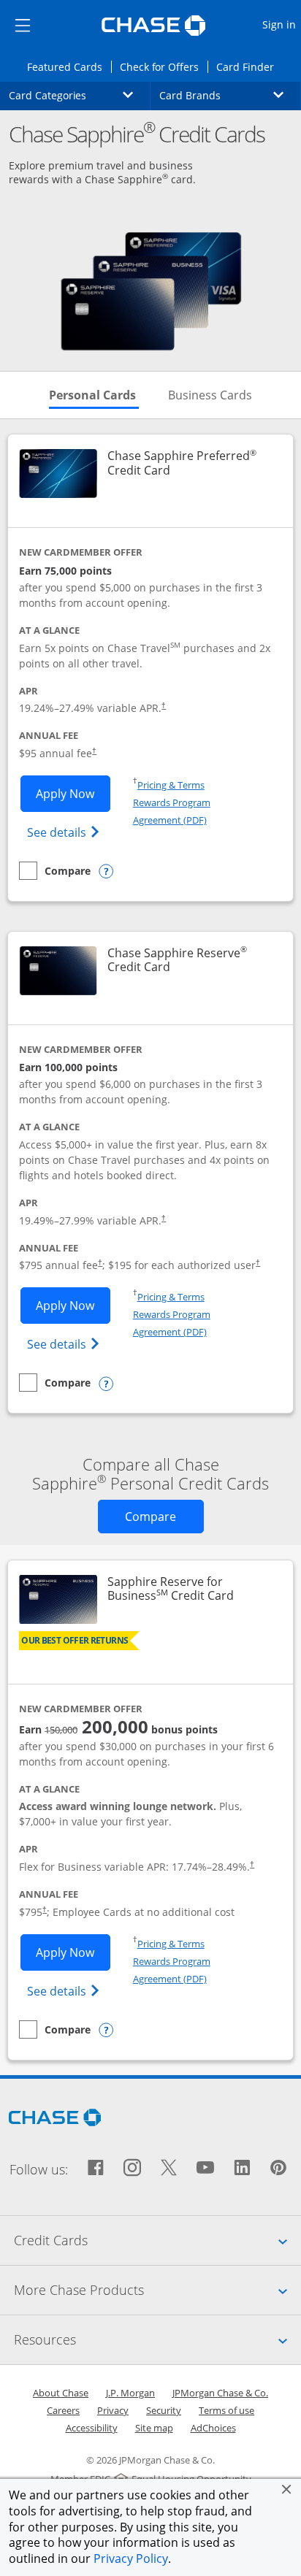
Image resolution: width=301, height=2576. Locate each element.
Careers (63, 2410)
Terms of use (226, 2410)
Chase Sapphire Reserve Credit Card (191, 960)
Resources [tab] (157, 2339)
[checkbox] (55, 871)
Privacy (113, 2410)
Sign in (281, 24)
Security (164, 2410)
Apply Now (73, 793)
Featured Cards (69, 66)
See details (65, 832)
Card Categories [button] (80, 95)
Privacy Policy (131, 2558)
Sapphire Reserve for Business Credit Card (191, 1589)
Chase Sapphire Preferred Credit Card (191, 463)
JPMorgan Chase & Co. (220, 2393)
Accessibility (92, 2428)
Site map (154, 2428)
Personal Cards (94, 395)
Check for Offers (164, 66)
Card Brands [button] (230, 95)
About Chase (61, 2393)
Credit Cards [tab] (157, 2240)
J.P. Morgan (130, 2393)
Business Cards (210, 395)
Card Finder (249, 66)
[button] (286, 2489)
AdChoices (213, 2428)
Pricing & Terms (171, 785)
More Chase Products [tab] (157, 2289)
